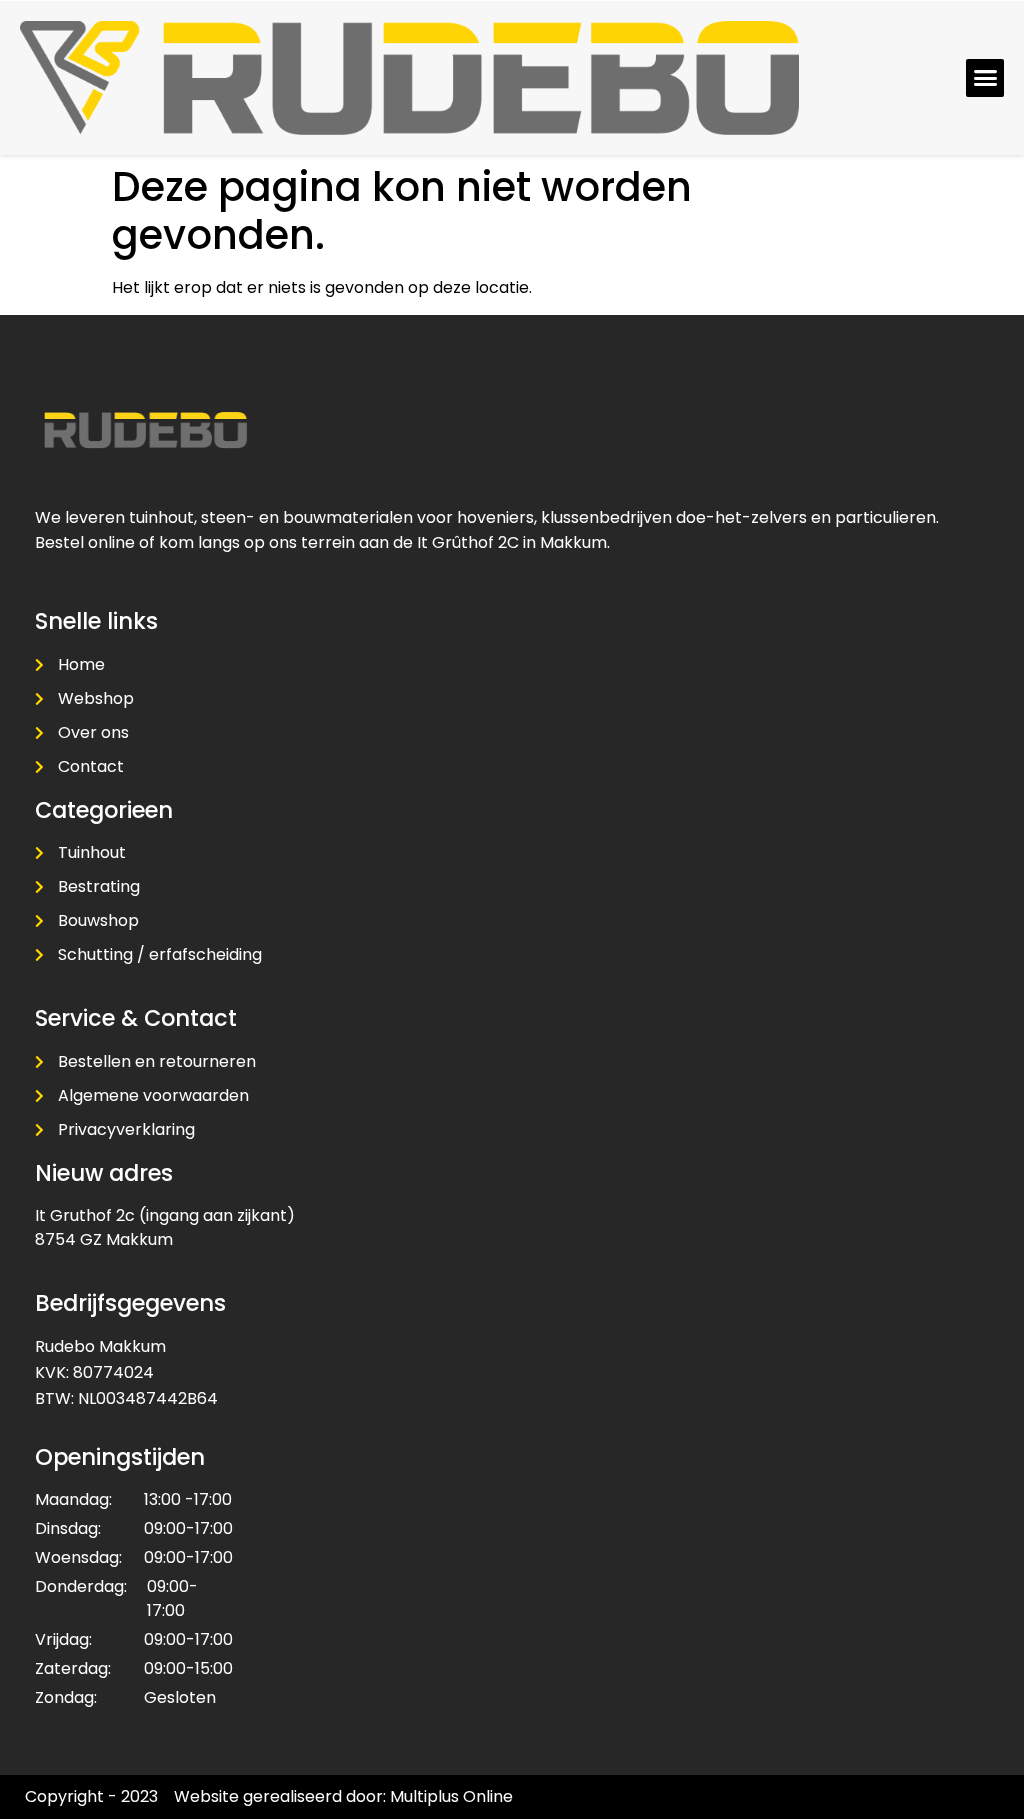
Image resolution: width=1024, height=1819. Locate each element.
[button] (985, 78)
